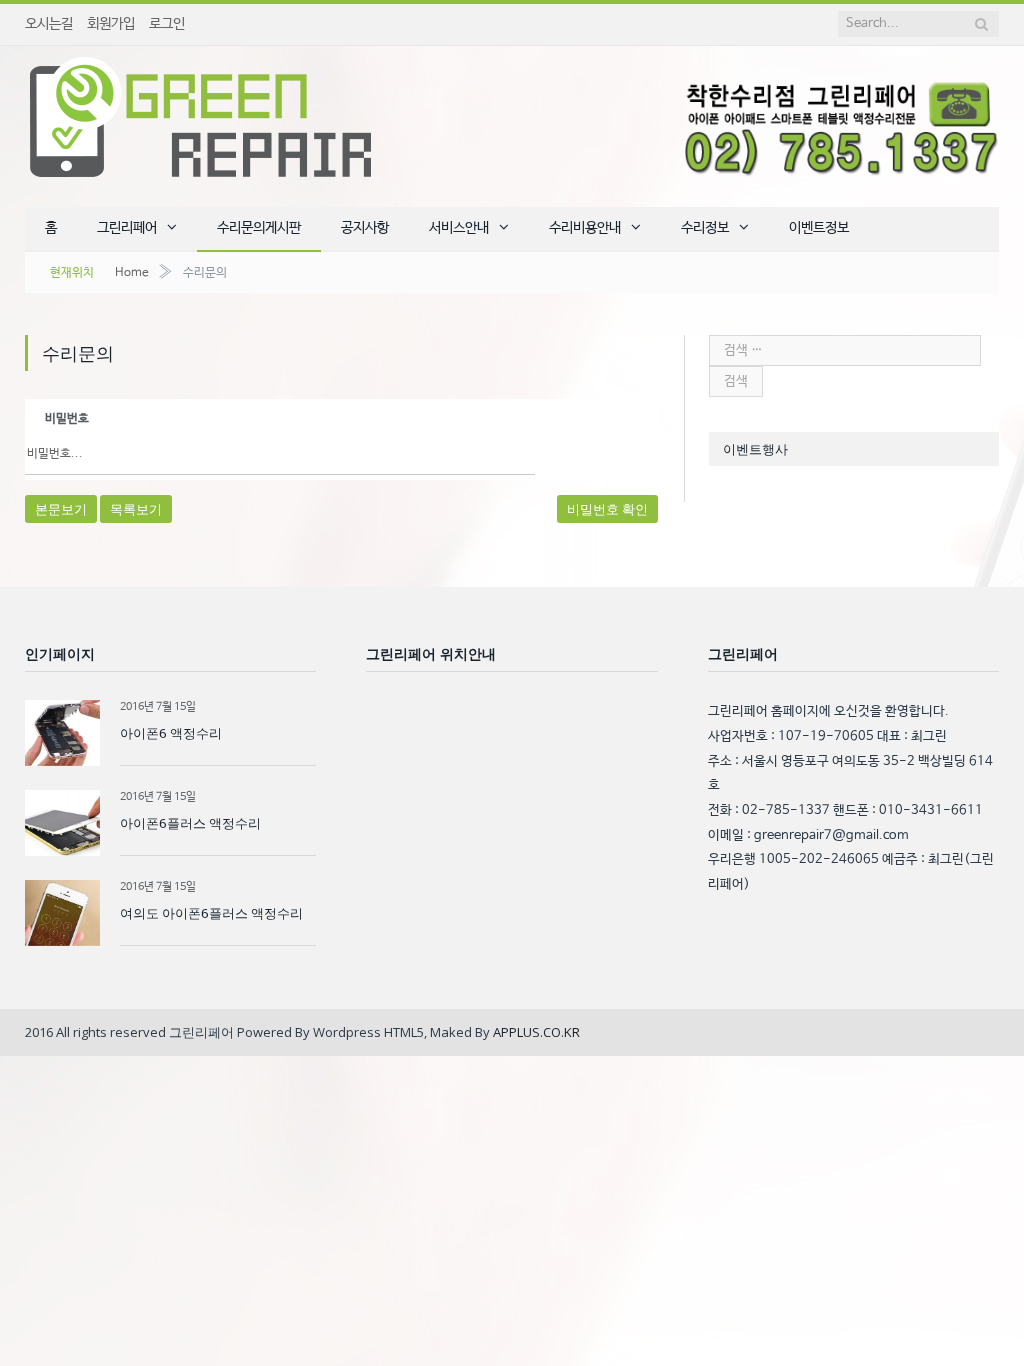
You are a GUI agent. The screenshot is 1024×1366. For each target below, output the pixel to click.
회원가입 (111, 24)
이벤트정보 (819, 228)
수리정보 (705, 228)
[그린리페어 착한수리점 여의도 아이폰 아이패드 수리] (200, 113)
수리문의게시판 (259, 228)
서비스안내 (459, 228)
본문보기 (61, 509)
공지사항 (365, 228)
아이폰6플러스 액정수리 (190, 823)
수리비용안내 (585, 228)
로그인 (167, 24)
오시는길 (49, 24)
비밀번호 (67, 419)
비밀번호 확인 (607, 509)
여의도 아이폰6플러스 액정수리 (211, 913)
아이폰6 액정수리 (171, 733)
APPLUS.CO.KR (536, 1032)
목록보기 (136, 509)
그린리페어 (127, 228)
